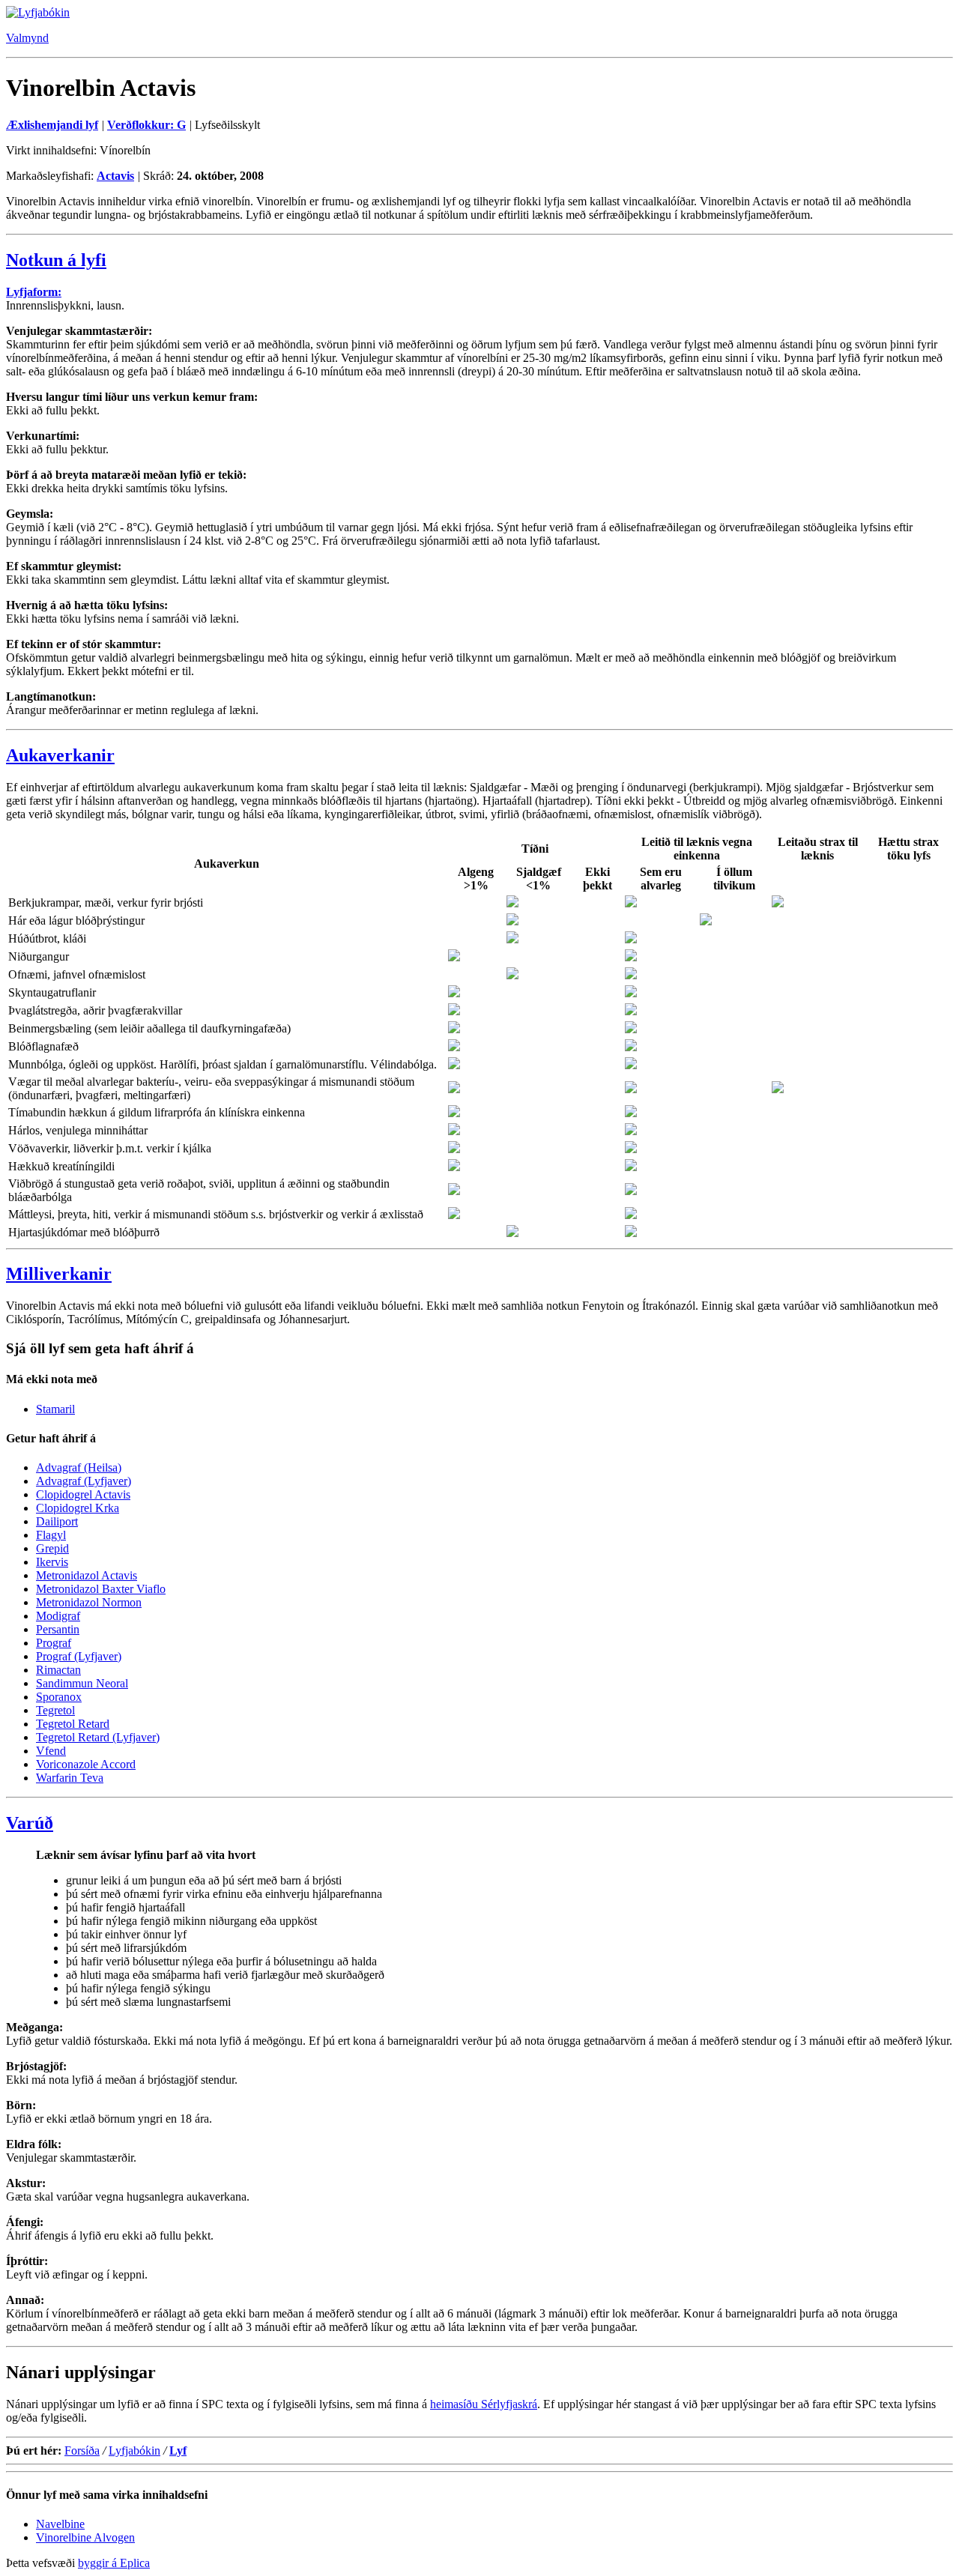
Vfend (51, 1751)
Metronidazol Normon (89, 1602)
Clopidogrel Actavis (83, 1494)
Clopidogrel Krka (78, 1508)
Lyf (178, 2450)
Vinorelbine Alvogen (85, 2537)
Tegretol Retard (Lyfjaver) (98, 1737)
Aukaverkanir (60, 755)
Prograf (54, 1643)
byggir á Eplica (114, 2563)
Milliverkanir (59, 1274)
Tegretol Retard (73, 1724)
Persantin (58, 1629)
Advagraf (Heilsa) (79, 1467)
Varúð (30, 1823)
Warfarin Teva (70, 1778)
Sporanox (59, 1697)
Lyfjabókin (134, 2450)
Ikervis (52, 1562)
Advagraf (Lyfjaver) (84, 1481)
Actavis (115, 176)
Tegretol (55, 1710)
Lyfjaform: (34, 292)
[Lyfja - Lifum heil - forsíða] (38, 12)
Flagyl (51, 1535)
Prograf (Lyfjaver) (79, 1656)
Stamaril (55, 1409)
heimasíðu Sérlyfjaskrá (484, 2404)
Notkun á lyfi (56, 260)
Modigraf (58, 1616)
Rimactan (58, 1670)
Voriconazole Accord (86, 1764)
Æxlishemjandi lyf (52, 125)
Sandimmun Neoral (82, 1683)
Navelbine (60, 2524)
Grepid (52, 1548)
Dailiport (57, 1521)
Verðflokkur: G (146, 125)
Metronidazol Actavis (87, 1575)
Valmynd (27, 38)
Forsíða (82, 2450)
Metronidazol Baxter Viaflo (101, 1589)
